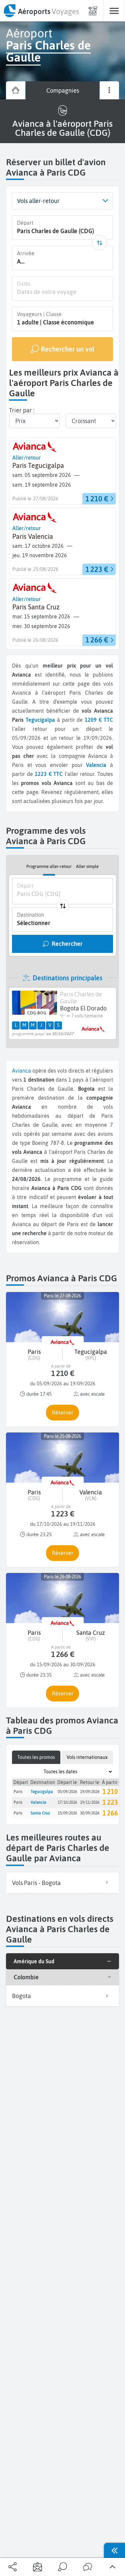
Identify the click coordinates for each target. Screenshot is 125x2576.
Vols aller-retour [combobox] (38, 201)
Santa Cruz (40, 1813)
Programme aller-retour (49, 866)
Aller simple (87, 866)
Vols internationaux (87, 1757)
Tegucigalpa (40, 720)
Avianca (21, 1071)
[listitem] (62, 1883)
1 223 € (113, 1802)
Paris (18, 1792)
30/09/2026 (90, 1813)
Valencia (38, 1802)
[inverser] (99, 243)
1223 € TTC (49, 774)
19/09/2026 (90, 1792)
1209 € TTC (99, 720)
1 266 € (113, 1813)
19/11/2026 (90, 1802)
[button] (105, 201)
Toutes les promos (36, 1757)
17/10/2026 (67, 1802)
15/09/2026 (67, 1813)
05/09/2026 (67, 1792)
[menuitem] (41, 11)
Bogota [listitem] (21, 1996)
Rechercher (67, 944)
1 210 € (113, 1792)
